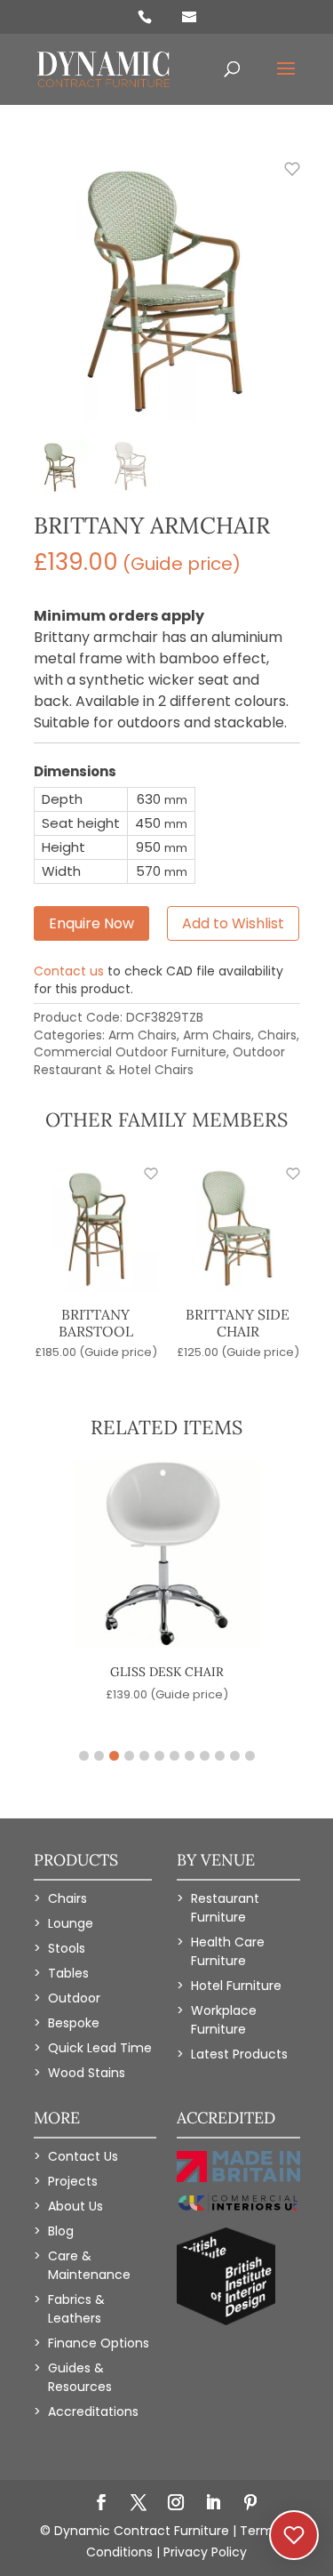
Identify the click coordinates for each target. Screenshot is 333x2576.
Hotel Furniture (236, 1986)
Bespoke (74, 2023)
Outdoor (74, 1998)
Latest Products (239, 2054)
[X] (139, 2504)
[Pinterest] (250, 2504)
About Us (75, 2206)
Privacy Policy (205, 2552)
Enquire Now (91, 923)
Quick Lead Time (100, 2048)
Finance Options (99, 2343)
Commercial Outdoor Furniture (130, 1052)
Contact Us (83, 2156)
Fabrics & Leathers (76, 2309)
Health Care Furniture (228, 1951)
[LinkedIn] (213, 2504)
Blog (61, 2231)
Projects (73, 2181)
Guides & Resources (80, 2377)
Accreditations (93, 2411)
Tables (68, 1973)
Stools (67, 1948)
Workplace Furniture (224, 2020)
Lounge (71, 1923)
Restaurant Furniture (225, 1908)
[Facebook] (101, 2504)
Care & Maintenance (89, 2265)
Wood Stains (87, 2073)
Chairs (277, 1035)
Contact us (69, 971)
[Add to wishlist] (282, 179)
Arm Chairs (143, 1035)
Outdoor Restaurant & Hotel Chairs (159, 1061)
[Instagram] (176, 2504)
